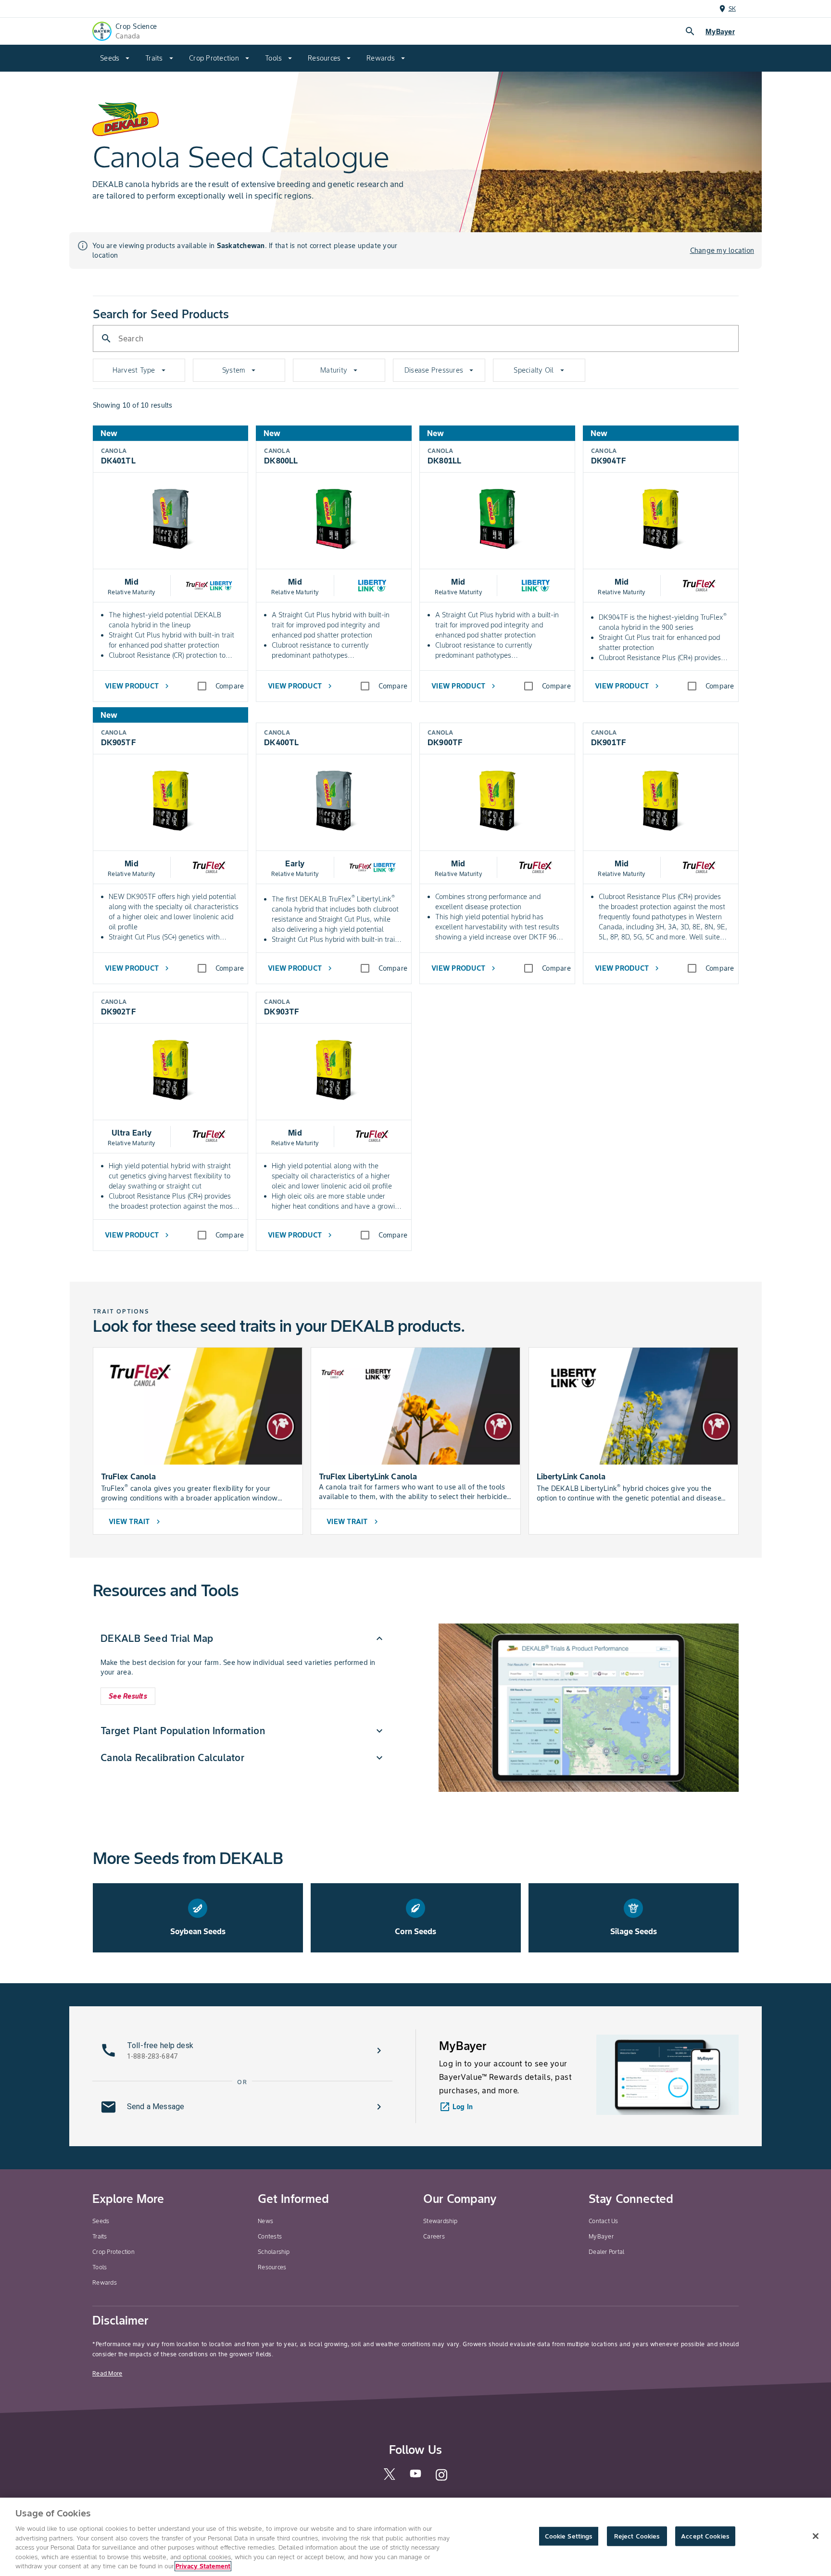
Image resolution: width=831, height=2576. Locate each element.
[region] (415, 2537)
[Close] (816, 2536)
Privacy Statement (203, 2566)
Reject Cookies (637, 2536)
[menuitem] (115, 58)
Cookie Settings (569, 2536)
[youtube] (415, 2476)
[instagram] (441, 2479)
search (690, 31)
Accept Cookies (705, 2536)
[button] (243, 1638)
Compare (230, 686)
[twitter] (390, 2478)
